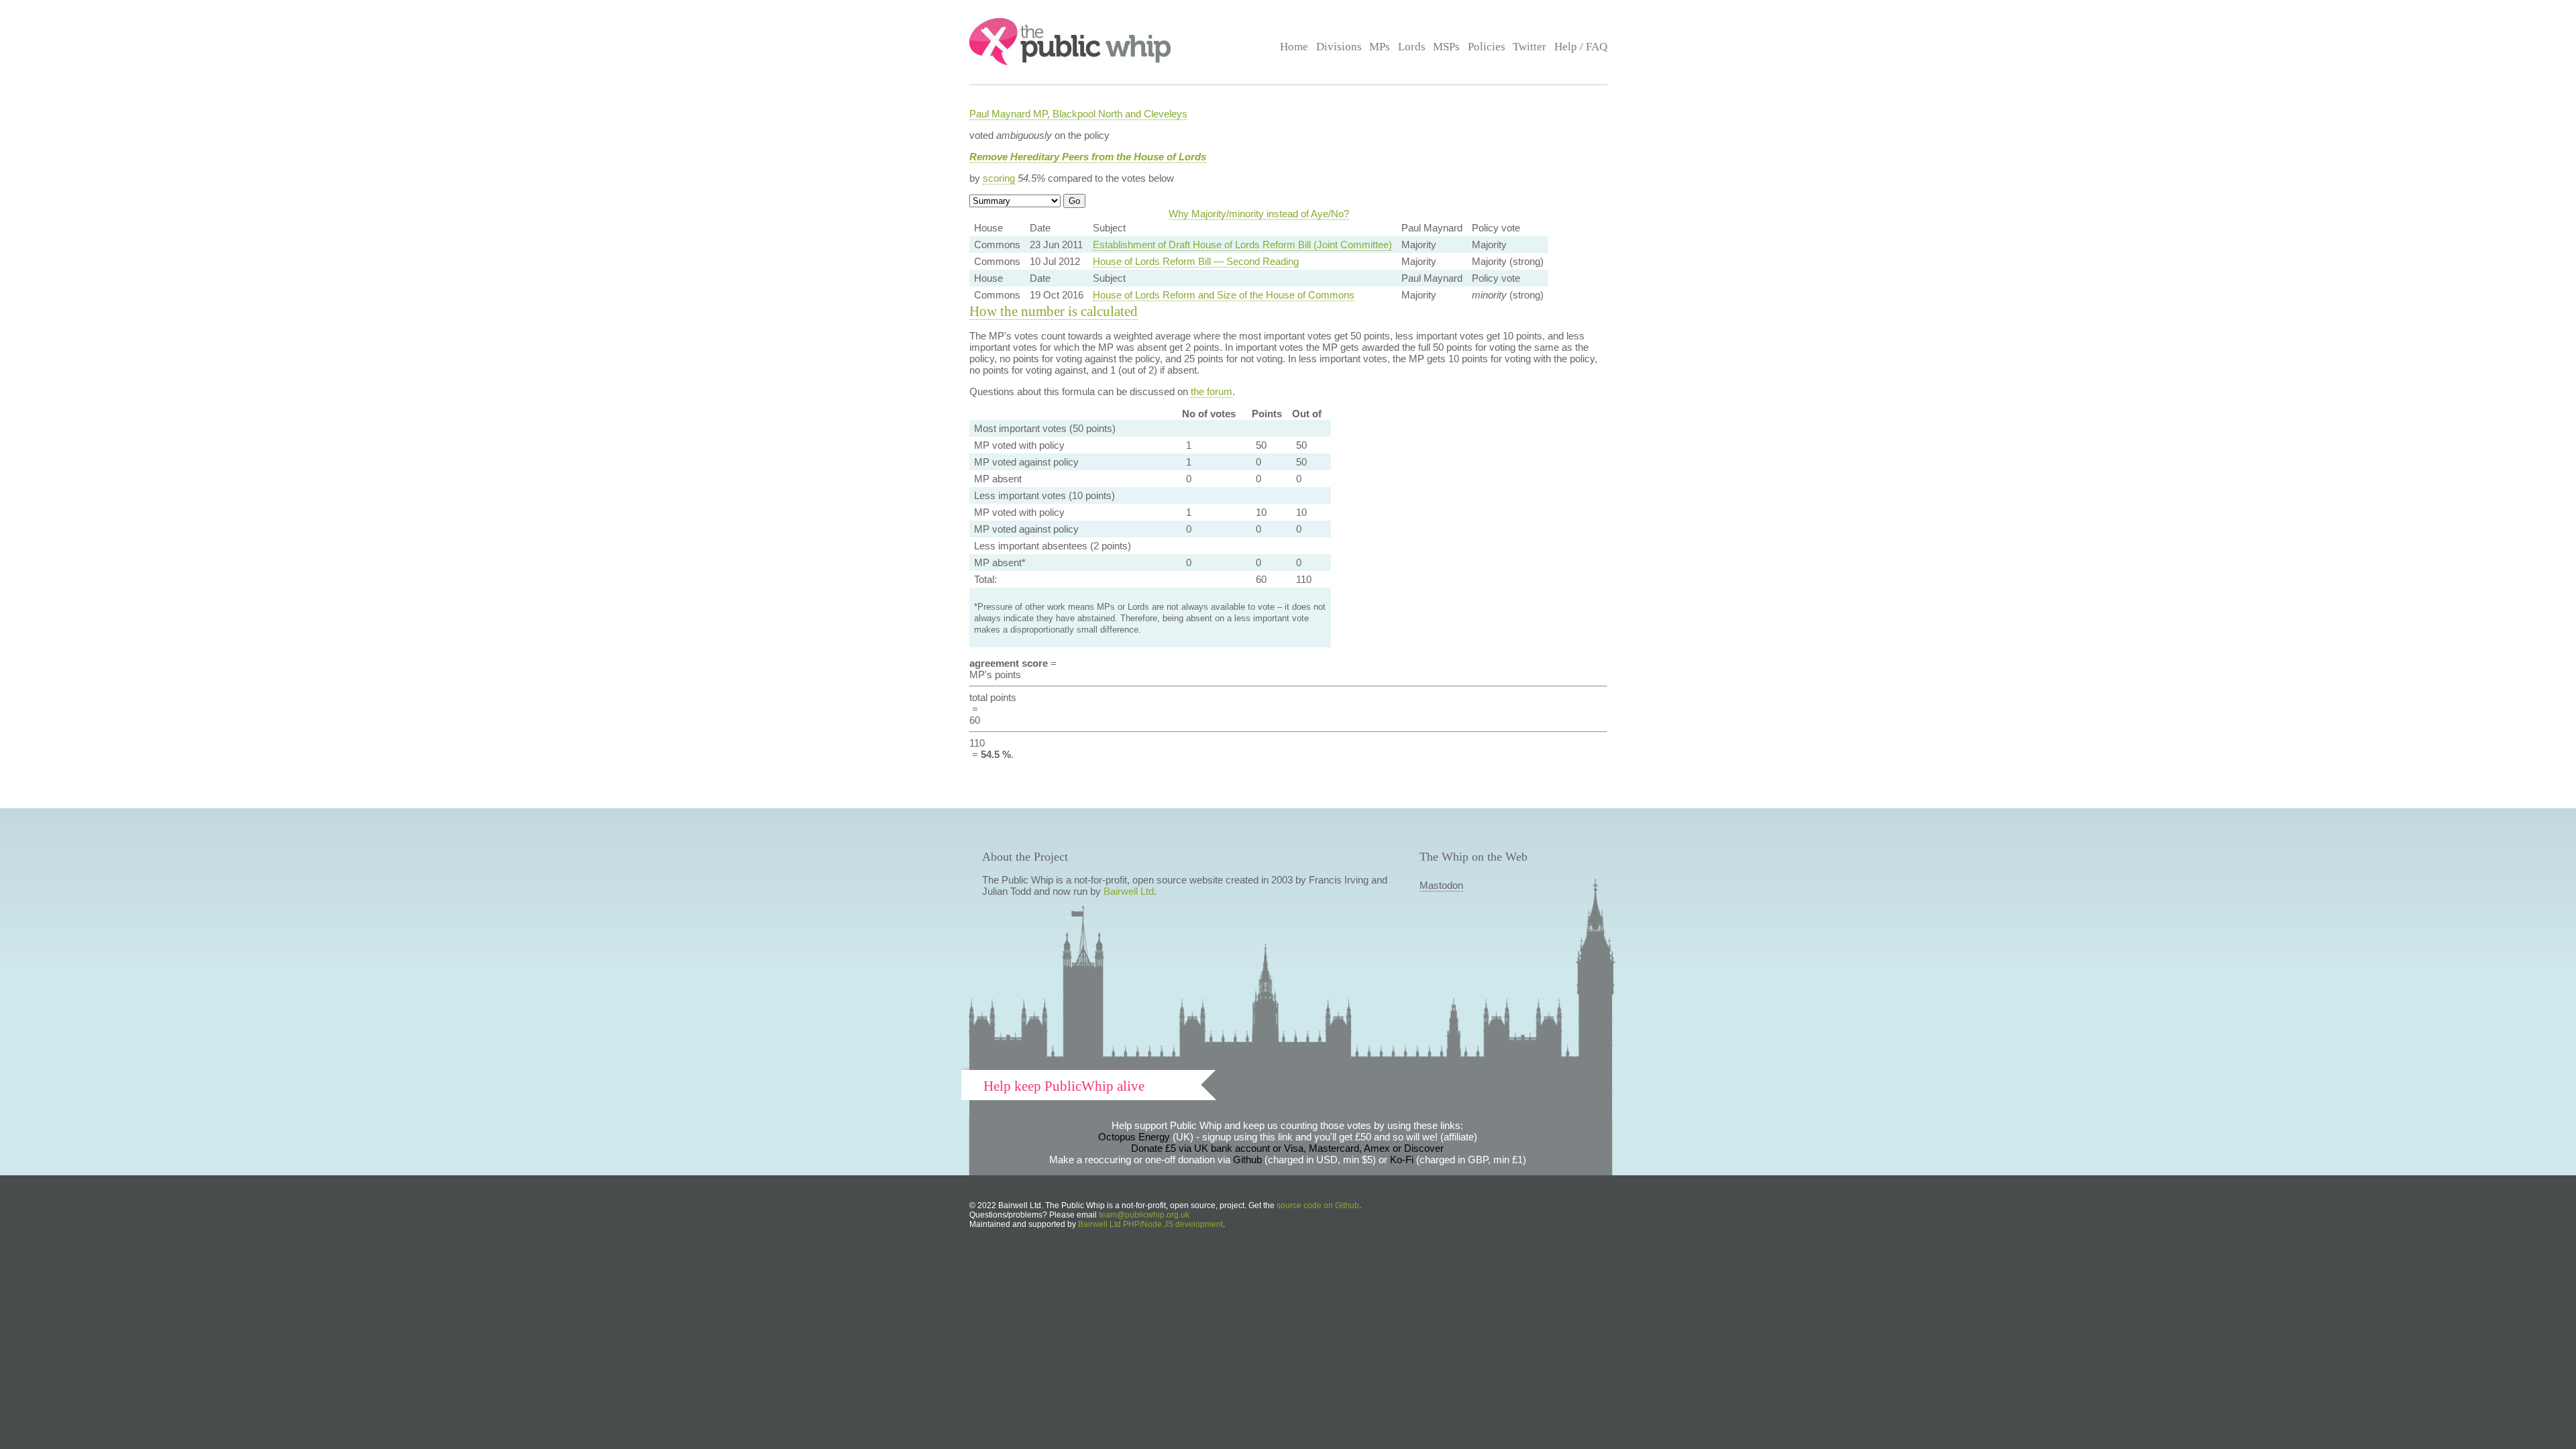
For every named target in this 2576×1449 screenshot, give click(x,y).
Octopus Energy (1134, 1137)
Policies (1487, 47)
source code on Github (1318, 1205)
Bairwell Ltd (1129, 891)
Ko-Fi (1402, 1160)
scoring (999, 178)
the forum (1212, 391)
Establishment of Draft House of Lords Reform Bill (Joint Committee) (1242, 245)
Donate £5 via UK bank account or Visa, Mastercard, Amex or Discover (1287, 1148)
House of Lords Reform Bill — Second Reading (1196, 261)
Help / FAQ (1581, 47)
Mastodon (1441, 885)
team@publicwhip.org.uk (1144, 1215)
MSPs (1446, 47)
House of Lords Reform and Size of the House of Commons (1224, 295)
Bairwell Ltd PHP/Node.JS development (1150, 1224)
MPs (1380, 47)
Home (1294, 47)
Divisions (1339, 47)
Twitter (1529, 47)
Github (1247, 1160)
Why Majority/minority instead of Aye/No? (1259, 214)
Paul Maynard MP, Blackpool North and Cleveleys (1078, 114)
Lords (1412, 47)
